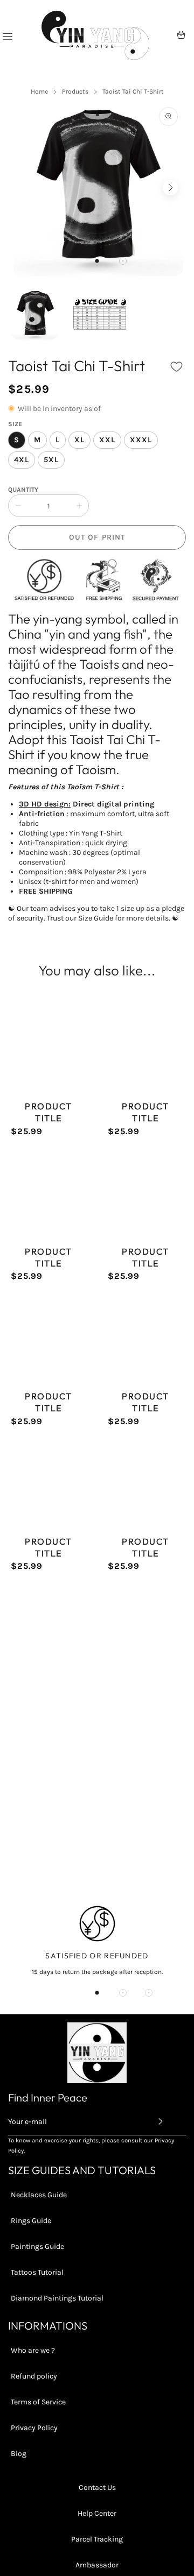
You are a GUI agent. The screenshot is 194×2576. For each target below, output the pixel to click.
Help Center (97, 2513)
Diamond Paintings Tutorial (57, 2298)
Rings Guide (31, 2221)
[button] (97, 261)
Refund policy (34, 2376)
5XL (51, 460)
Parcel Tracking (97, 2539)
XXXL (141, 440)
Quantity (23, 490)
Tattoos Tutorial (37, 2272)
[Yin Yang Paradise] (95, 35)
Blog (19, 2454)
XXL (107, 440)
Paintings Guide (37, 2246)
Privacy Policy (34, 2428)
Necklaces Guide (39, 2195)
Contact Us (97, 2487)
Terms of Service (38, 2402)
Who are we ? (33, 2350)
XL (79, 440)
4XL (22, 460)
